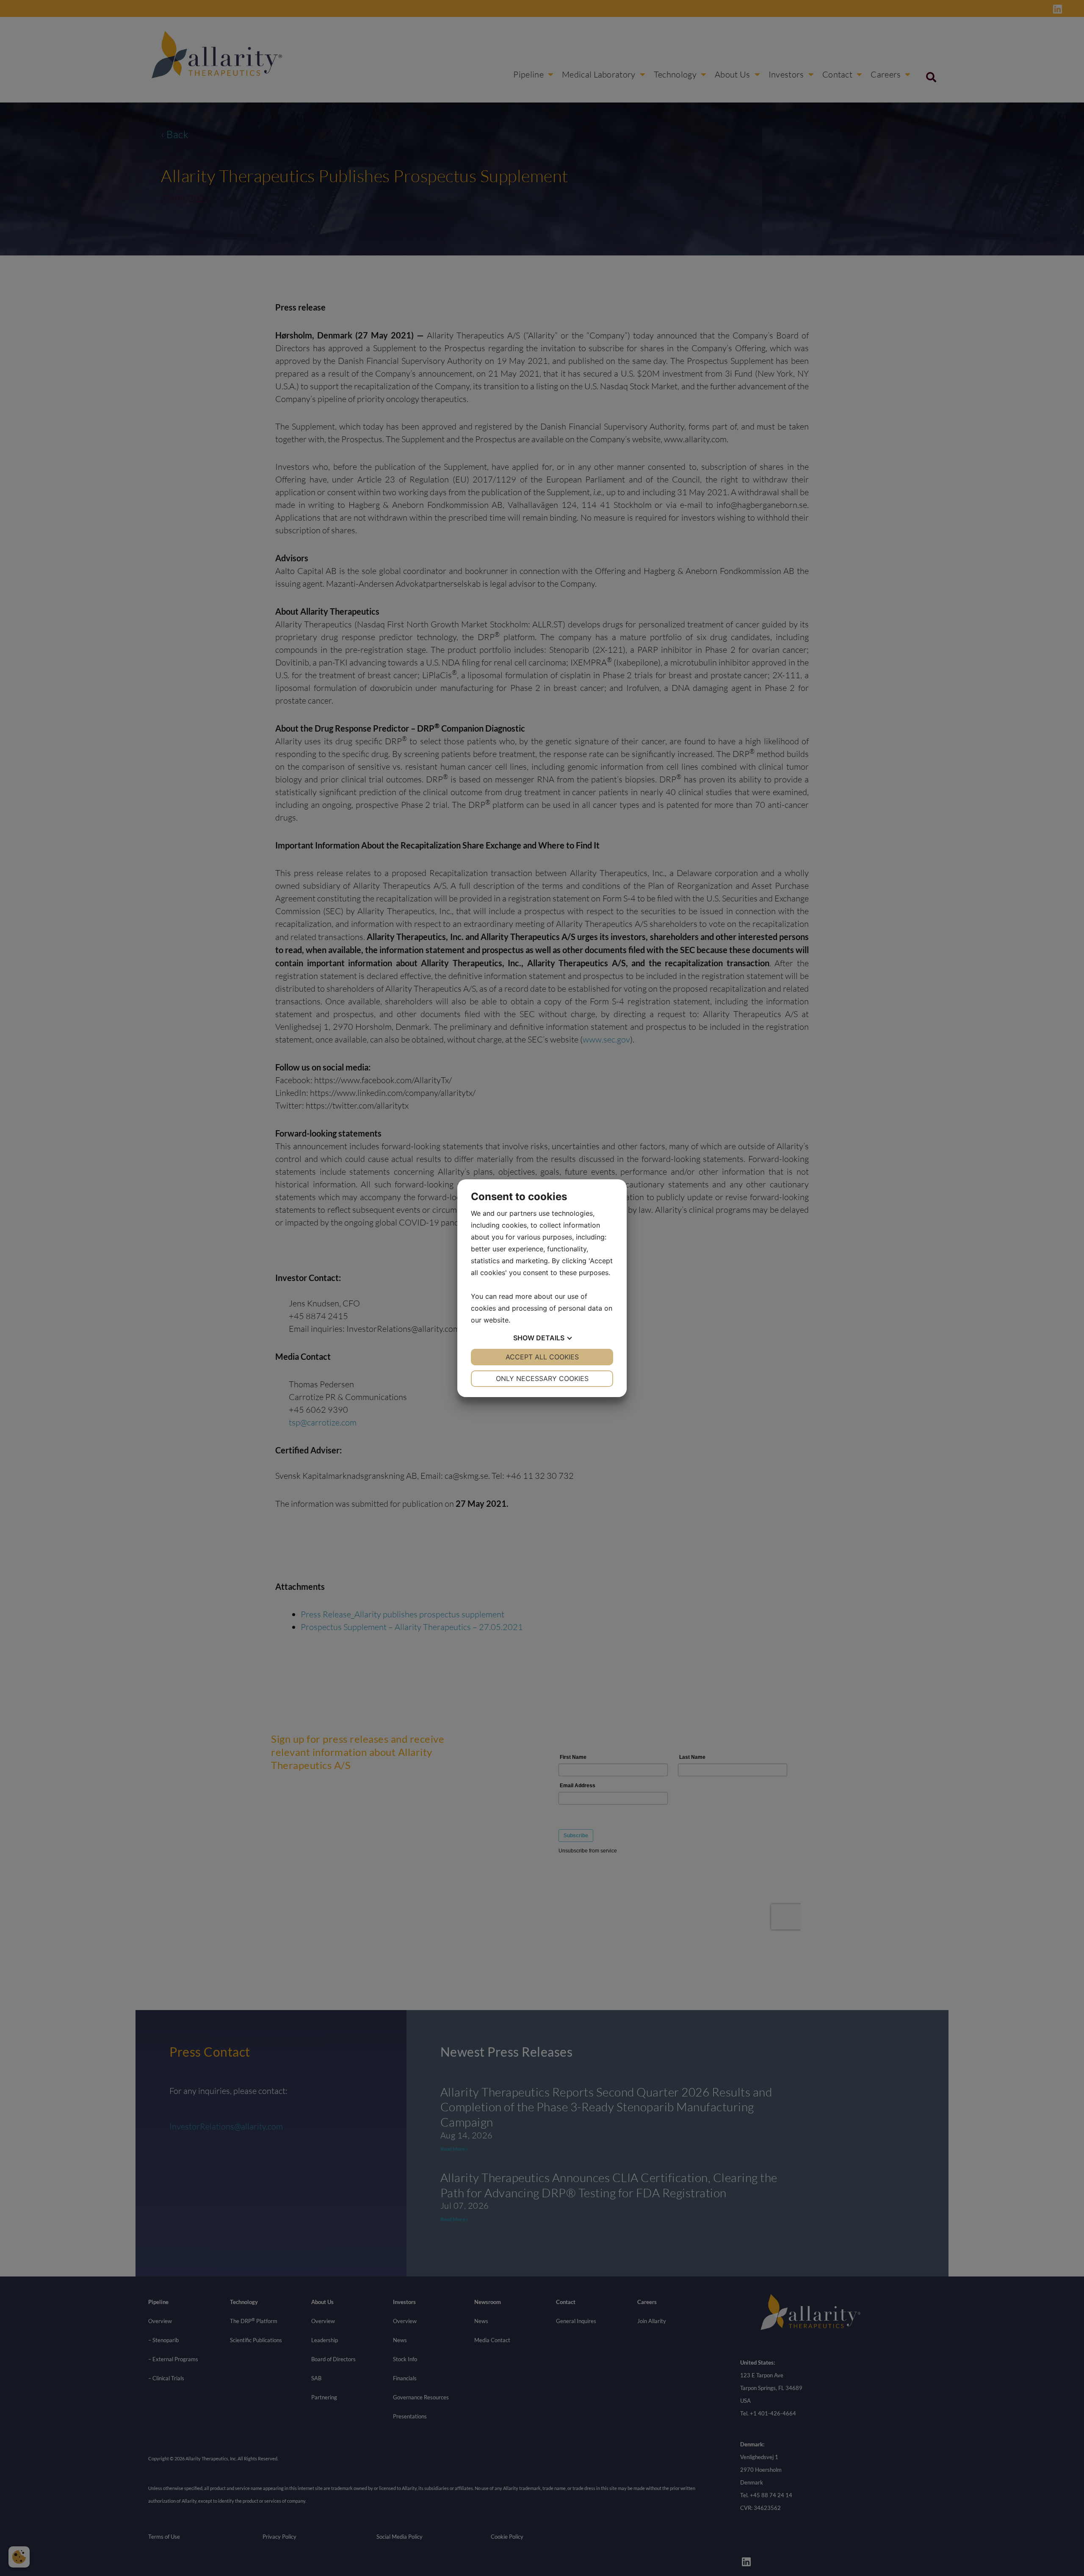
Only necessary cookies (542, 1378)
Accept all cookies (542, 1357)
